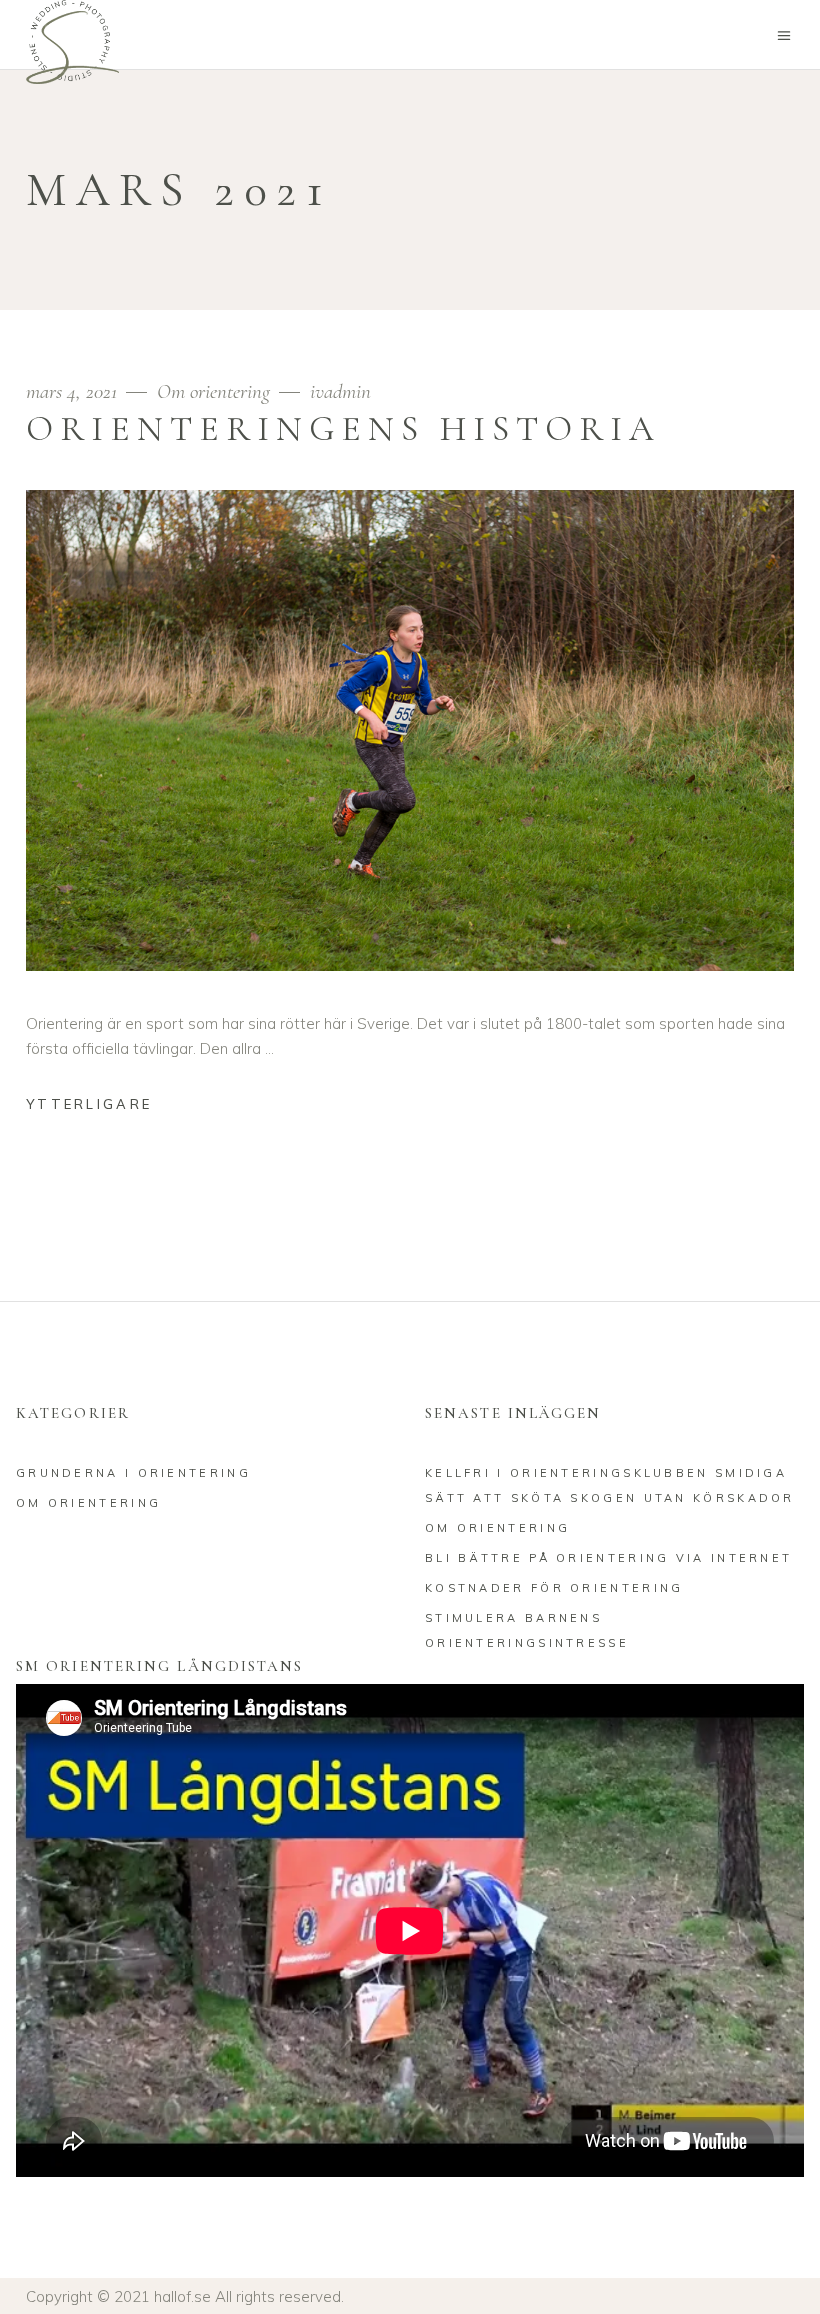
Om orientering (213, 391)
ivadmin (340, 391)
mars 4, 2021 (74, 391)
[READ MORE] (104, 1106)
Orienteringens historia (343, 429)
